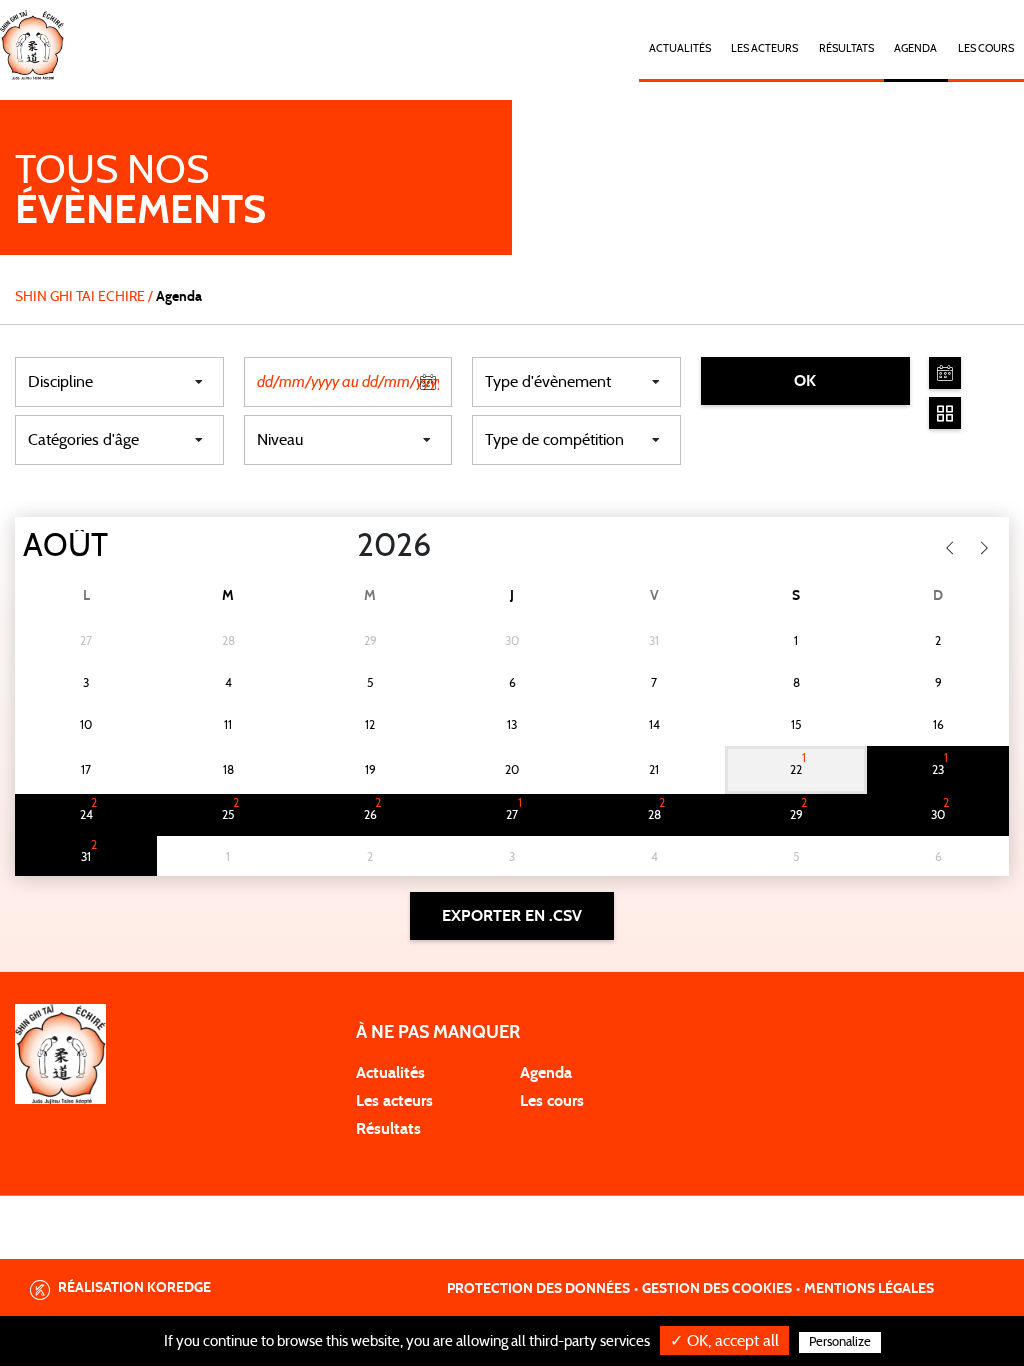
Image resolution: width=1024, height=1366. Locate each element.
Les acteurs (764, 48)
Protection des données (538, 1289)
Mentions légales (869, 1289)
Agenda (915, 48)
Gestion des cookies (717, 1289)
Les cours (986, 48)
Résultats (846, 48)
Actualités (680, 48)
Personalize (840, 1342)
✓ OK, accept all (724, 1341)
